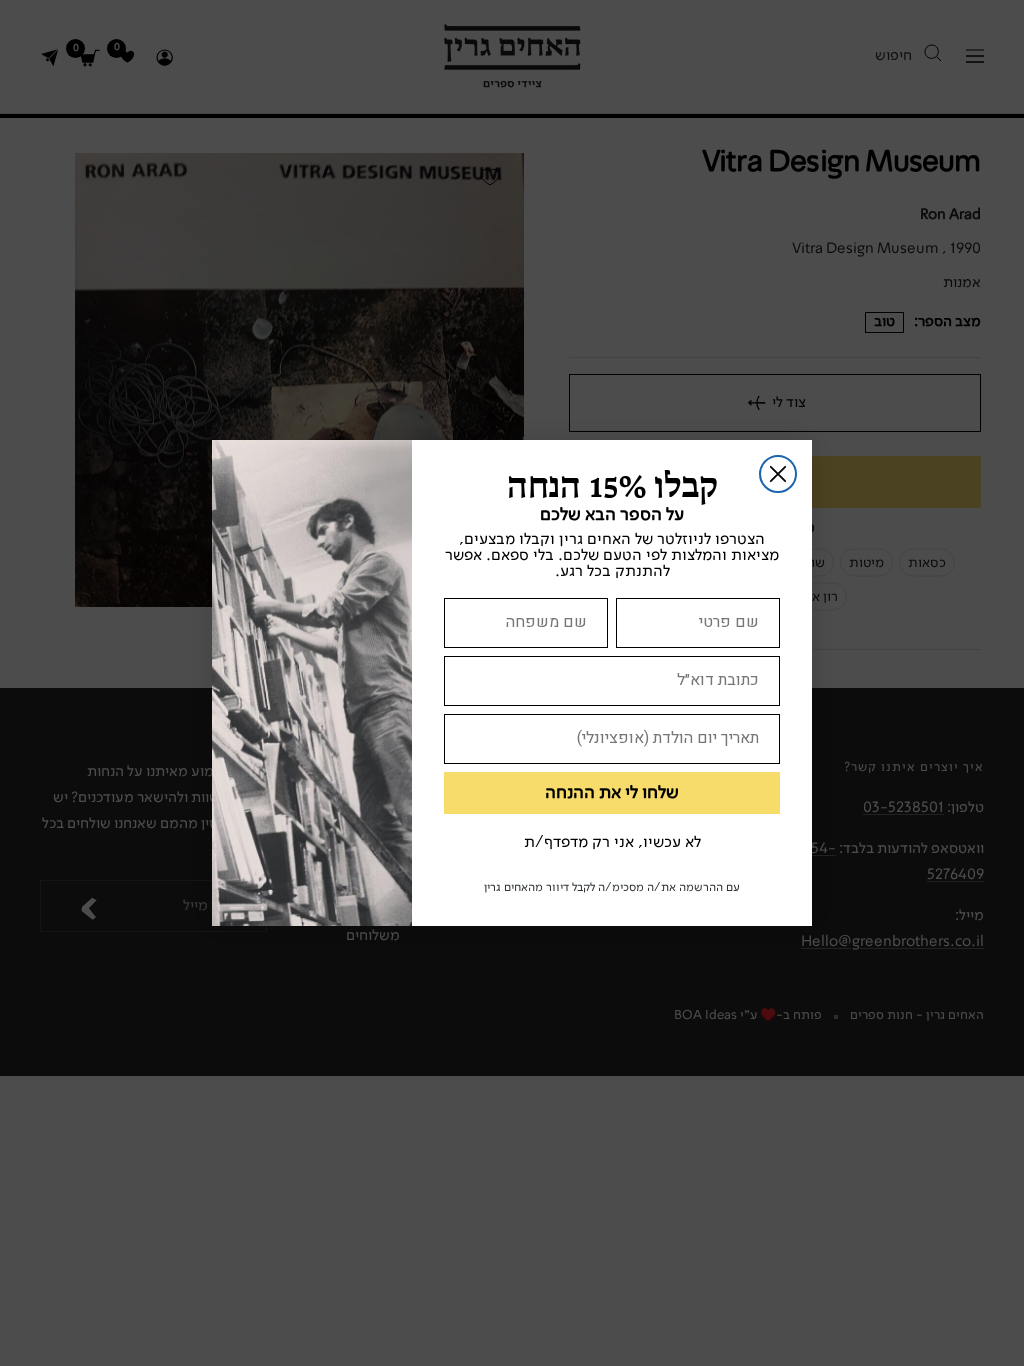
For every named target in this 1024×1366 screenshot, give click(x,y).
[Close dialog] (778, 474)
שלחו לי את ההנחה (612, 793)
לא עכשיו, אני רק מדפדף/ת (612, 843)
